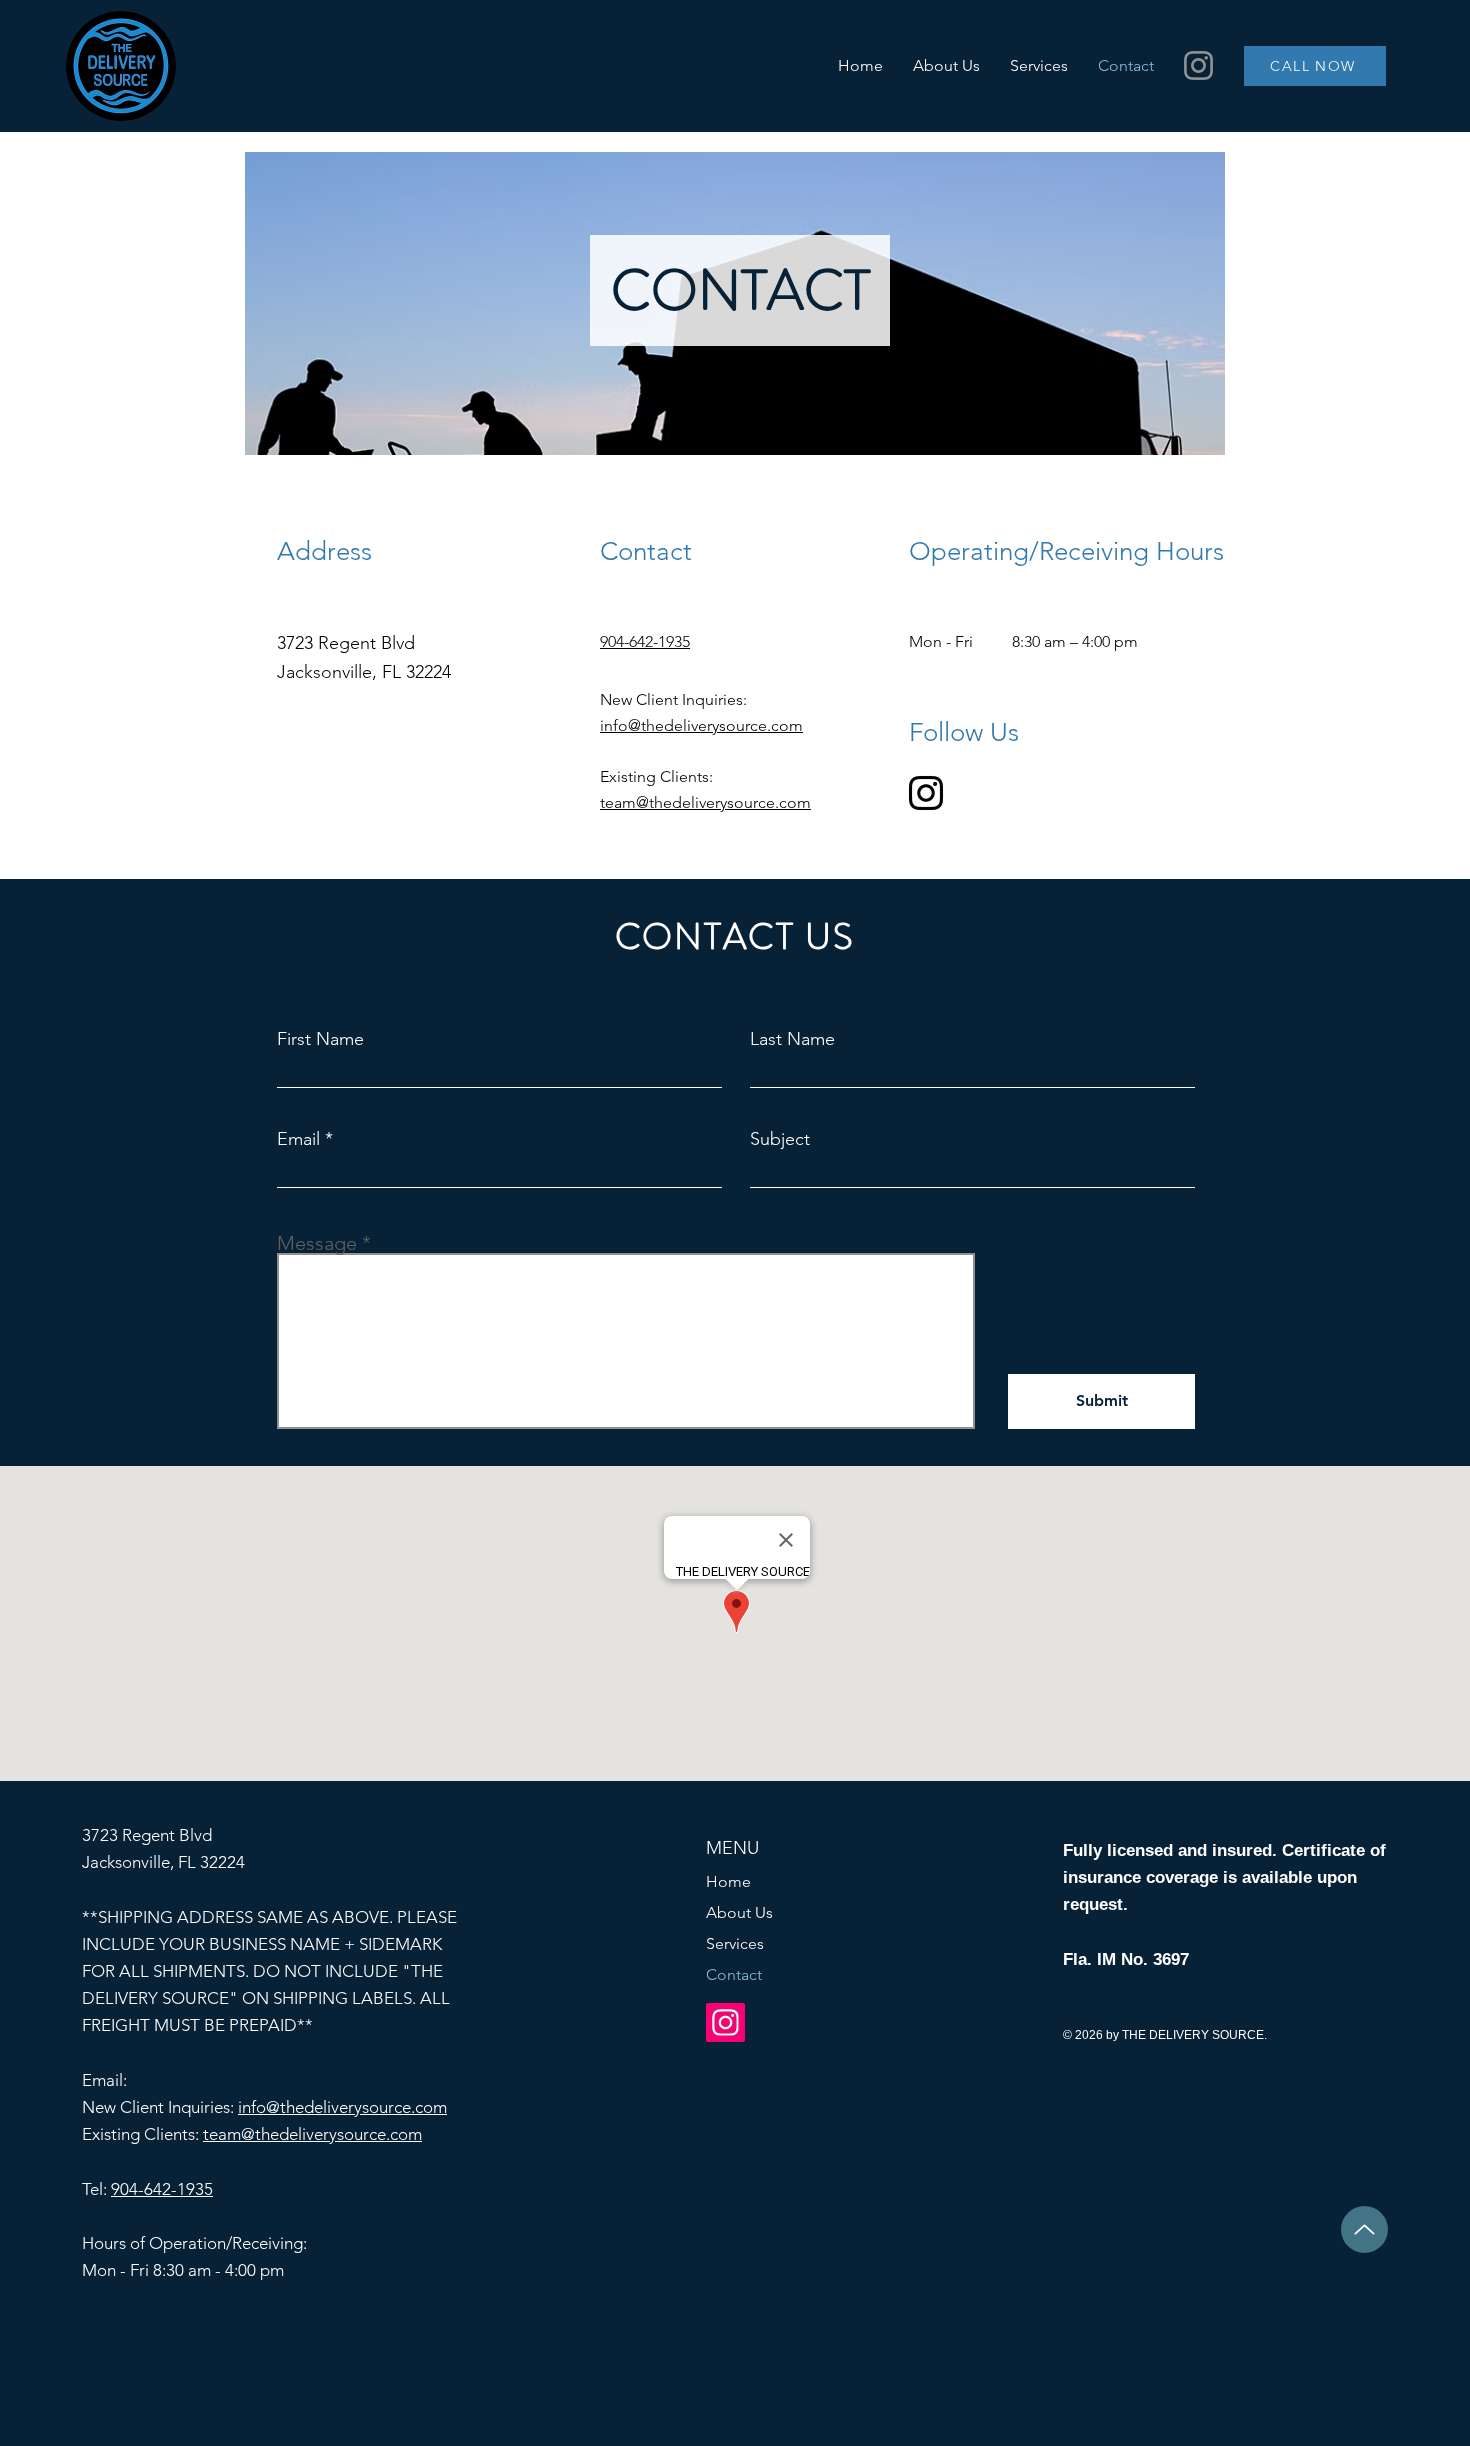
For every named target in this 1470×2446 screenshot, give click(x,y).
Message (317, 1243)
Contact (734, 1974)
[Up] (1364, 2229)
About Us (739, 1912)
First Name (320, 1039)
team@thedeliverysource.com (705, 802)
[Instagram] (1198, 65)
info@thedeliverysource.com (701, 725)
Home (728, 1881)
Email (298, 1139)
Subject (780, 1139)
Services (735, 1943)
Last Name (792, 1039)
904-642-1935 (162, 2189)
